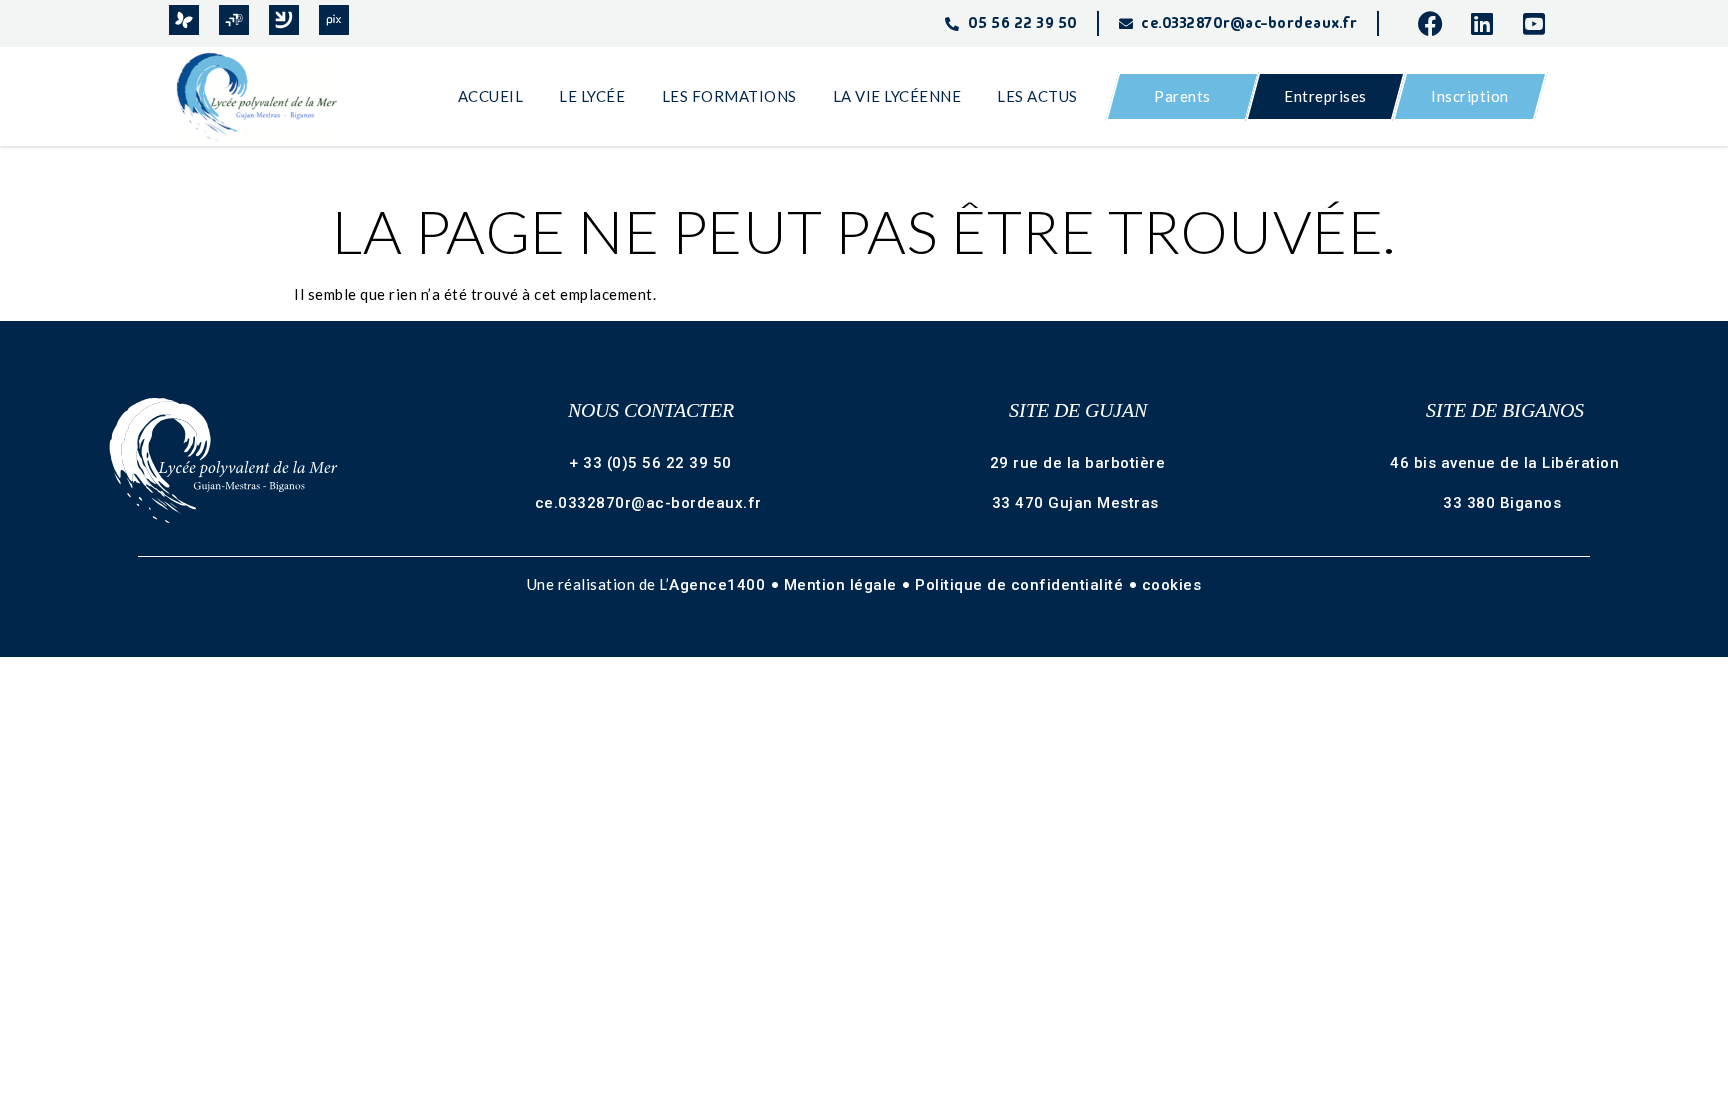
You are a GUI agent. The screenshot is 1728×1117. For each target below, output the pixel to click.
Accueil (491, 96)
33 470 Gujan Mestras (1078, 503)
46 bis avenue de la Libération (1504, 463)
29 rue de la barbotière (1078, 463)
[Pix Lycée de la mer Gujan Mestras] (334, 20)
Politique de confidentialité (1021, 585)
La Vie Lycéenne (897, 96)
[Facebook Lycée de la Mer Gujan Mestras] (1436, 23)
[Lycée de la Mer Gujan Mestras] (266, 96)
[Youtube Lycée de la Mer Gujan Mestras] (1541, 23)
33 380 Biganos (1504, 503)
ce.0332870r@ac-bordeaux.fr (651, 503)
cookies (1172, 585)
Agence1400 (719, 585)
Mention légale (843, 585)
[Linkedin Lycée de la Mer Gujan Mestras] (1489, 23)
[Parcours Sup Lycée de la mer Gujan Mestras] (234, 20)
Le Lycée (592, 96)
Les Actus (1037, 96)
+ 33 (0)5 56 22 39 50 (650, 463)
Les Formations (729, 96)
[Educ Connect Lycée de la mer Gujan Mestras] (284, 20)
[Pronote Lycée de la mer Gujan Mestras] (184, 20)
